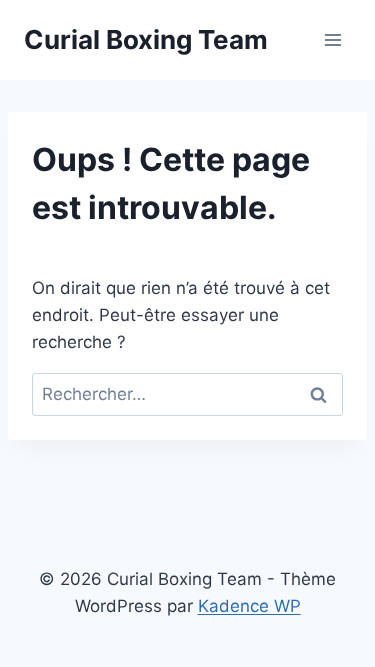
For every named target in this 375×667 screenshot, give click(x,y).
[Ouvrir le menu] (332, 39)
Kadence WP (249, 606)
